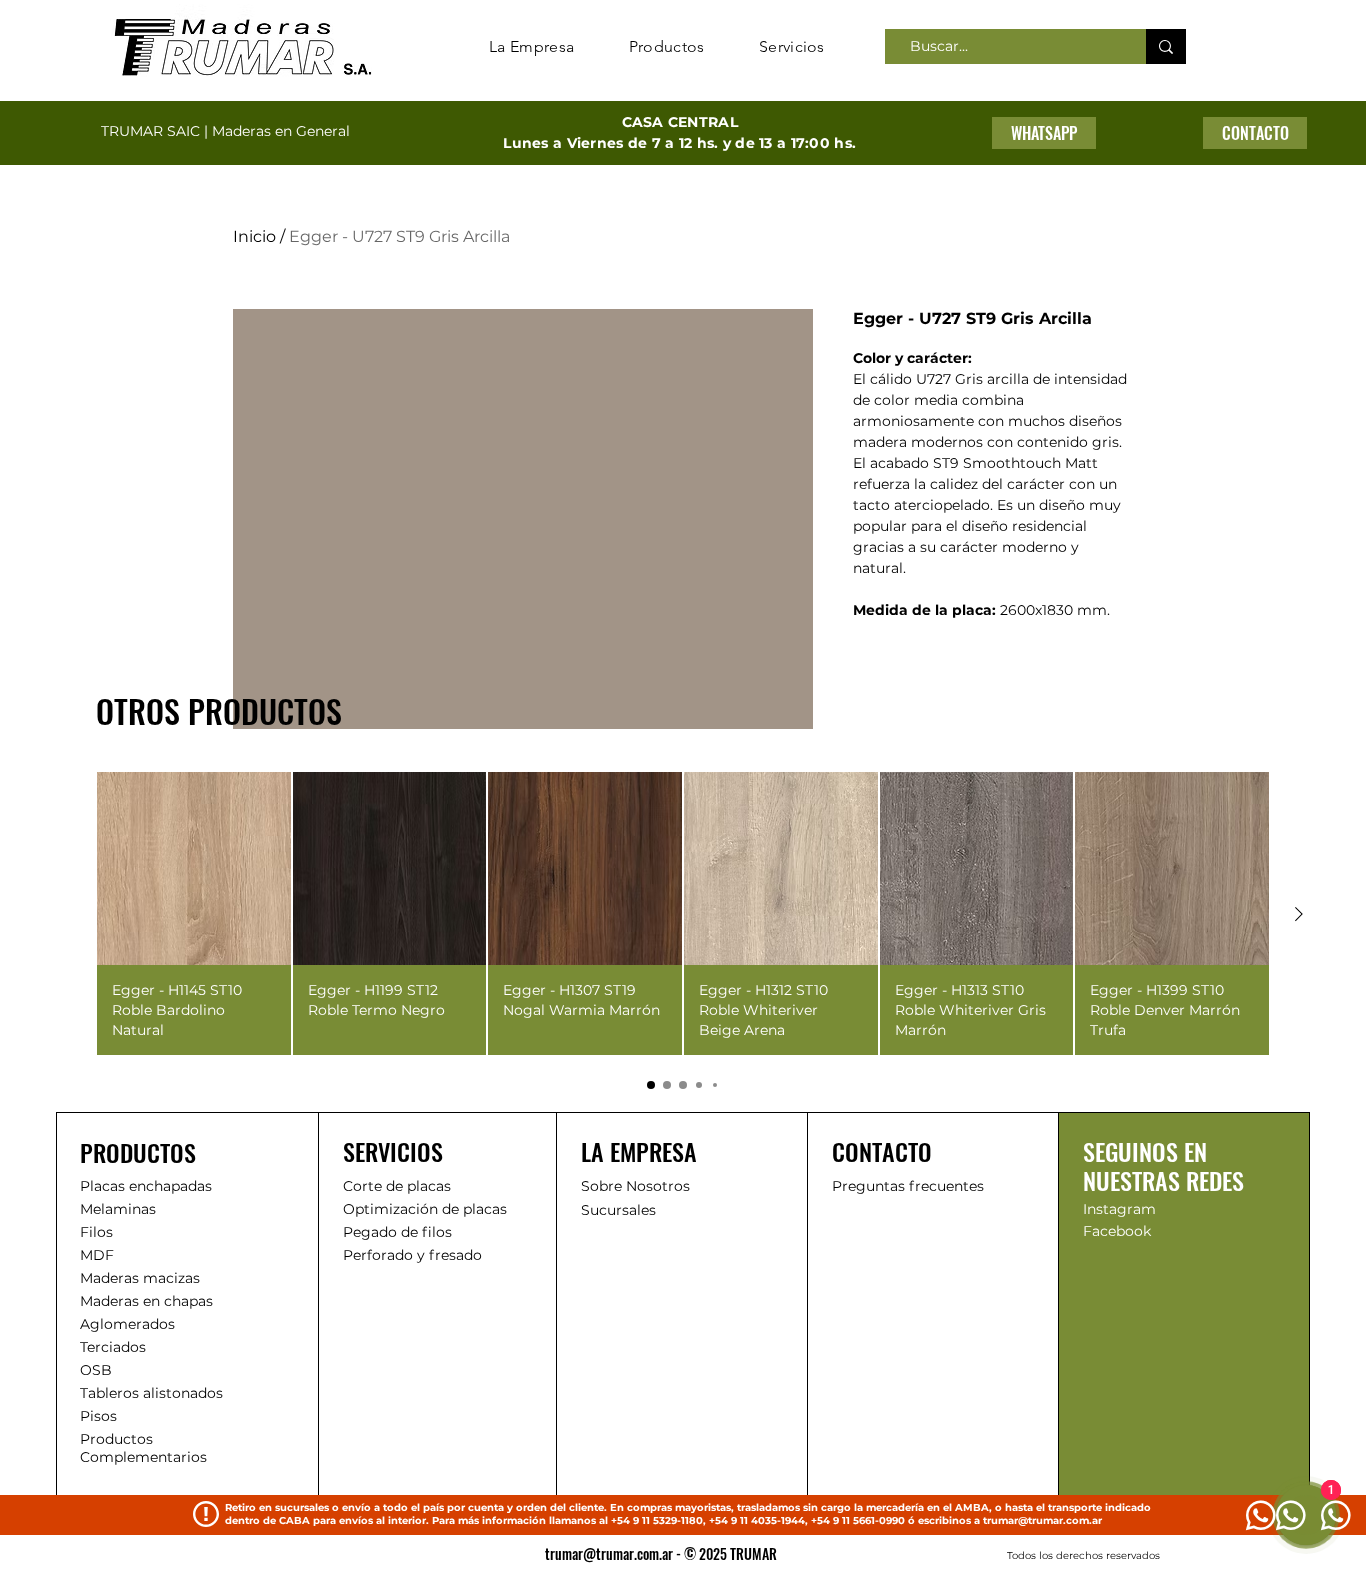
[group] (683, 913)
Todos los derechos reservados (1083, 1555)
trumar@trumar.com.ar (1042, 1520)
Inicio (254, 236)
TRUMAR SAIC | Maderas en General (225, 131)
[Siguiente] (1299, 914)
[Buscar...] (1166, 46)
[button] (1255, 133)
